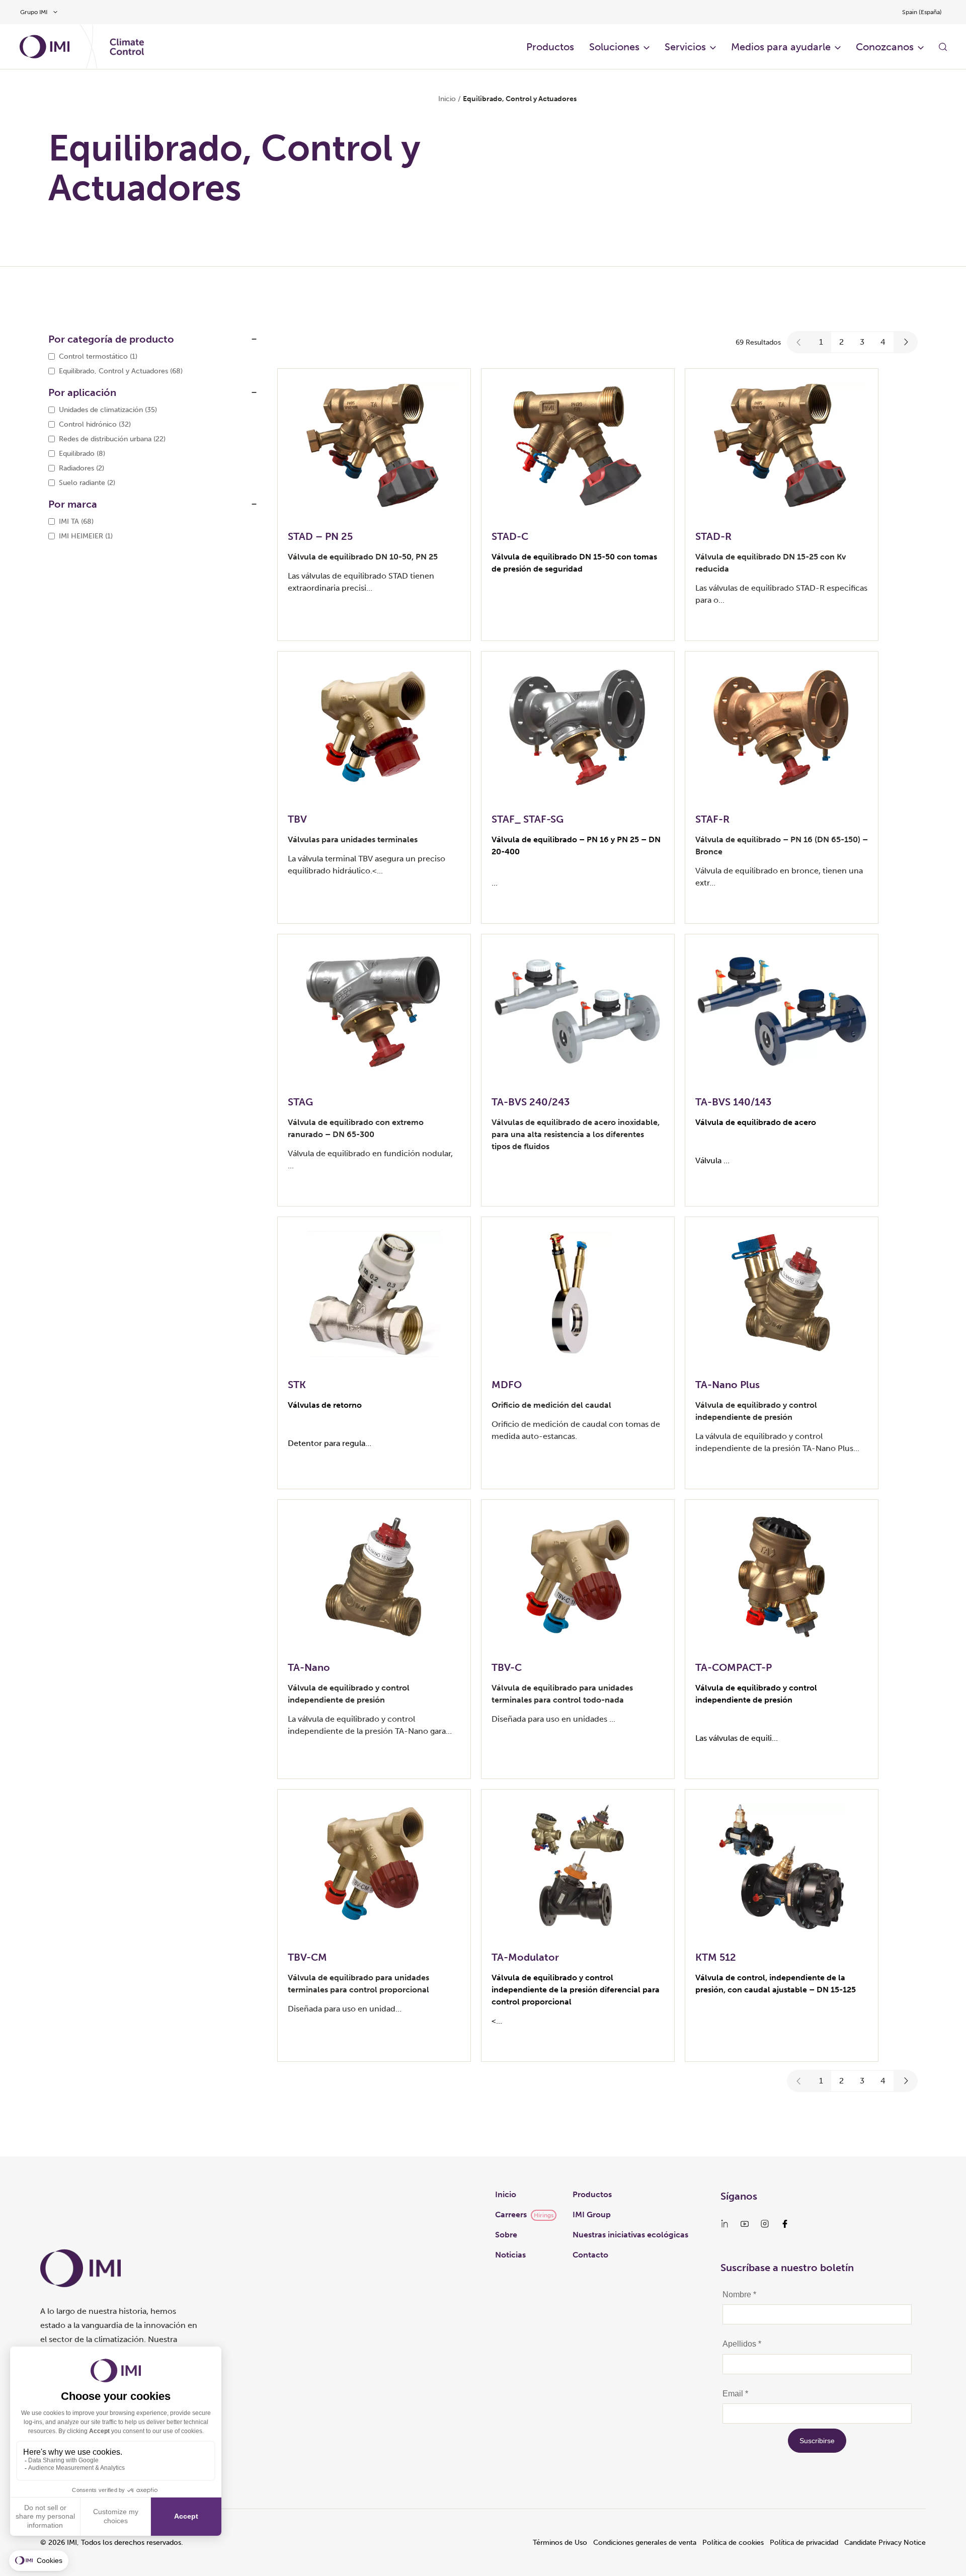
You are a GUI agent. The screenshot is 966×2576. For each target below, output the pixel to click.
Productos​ (550, 47)
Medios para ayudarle (781, 47)
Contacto (590, 2255)
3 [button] (862, 342)
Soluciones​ (614, 47)
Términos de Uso (560, 2543)
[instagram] (765, 2224)
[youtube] (745, 2224)
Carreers (511, 2215)
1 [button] (821, 342)
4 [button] (883, 342)
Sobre (506, 2235)
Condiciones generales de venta (645, 2543)
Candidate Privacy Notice (885, 2543)
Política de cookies (733, 2543)
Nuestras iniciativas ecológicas (630, 2235)
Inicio (447, 99)
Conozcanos (885, 47)
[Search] (943, 47)
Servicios (685, 47)
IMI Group (592, 2215)
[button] (799, 342)
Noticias (510, 2255)
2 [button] (841, 342)
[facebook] (785, 2224)
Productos (592, 2194)
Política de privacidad (804, 2543)
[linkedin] (725, 2224)
